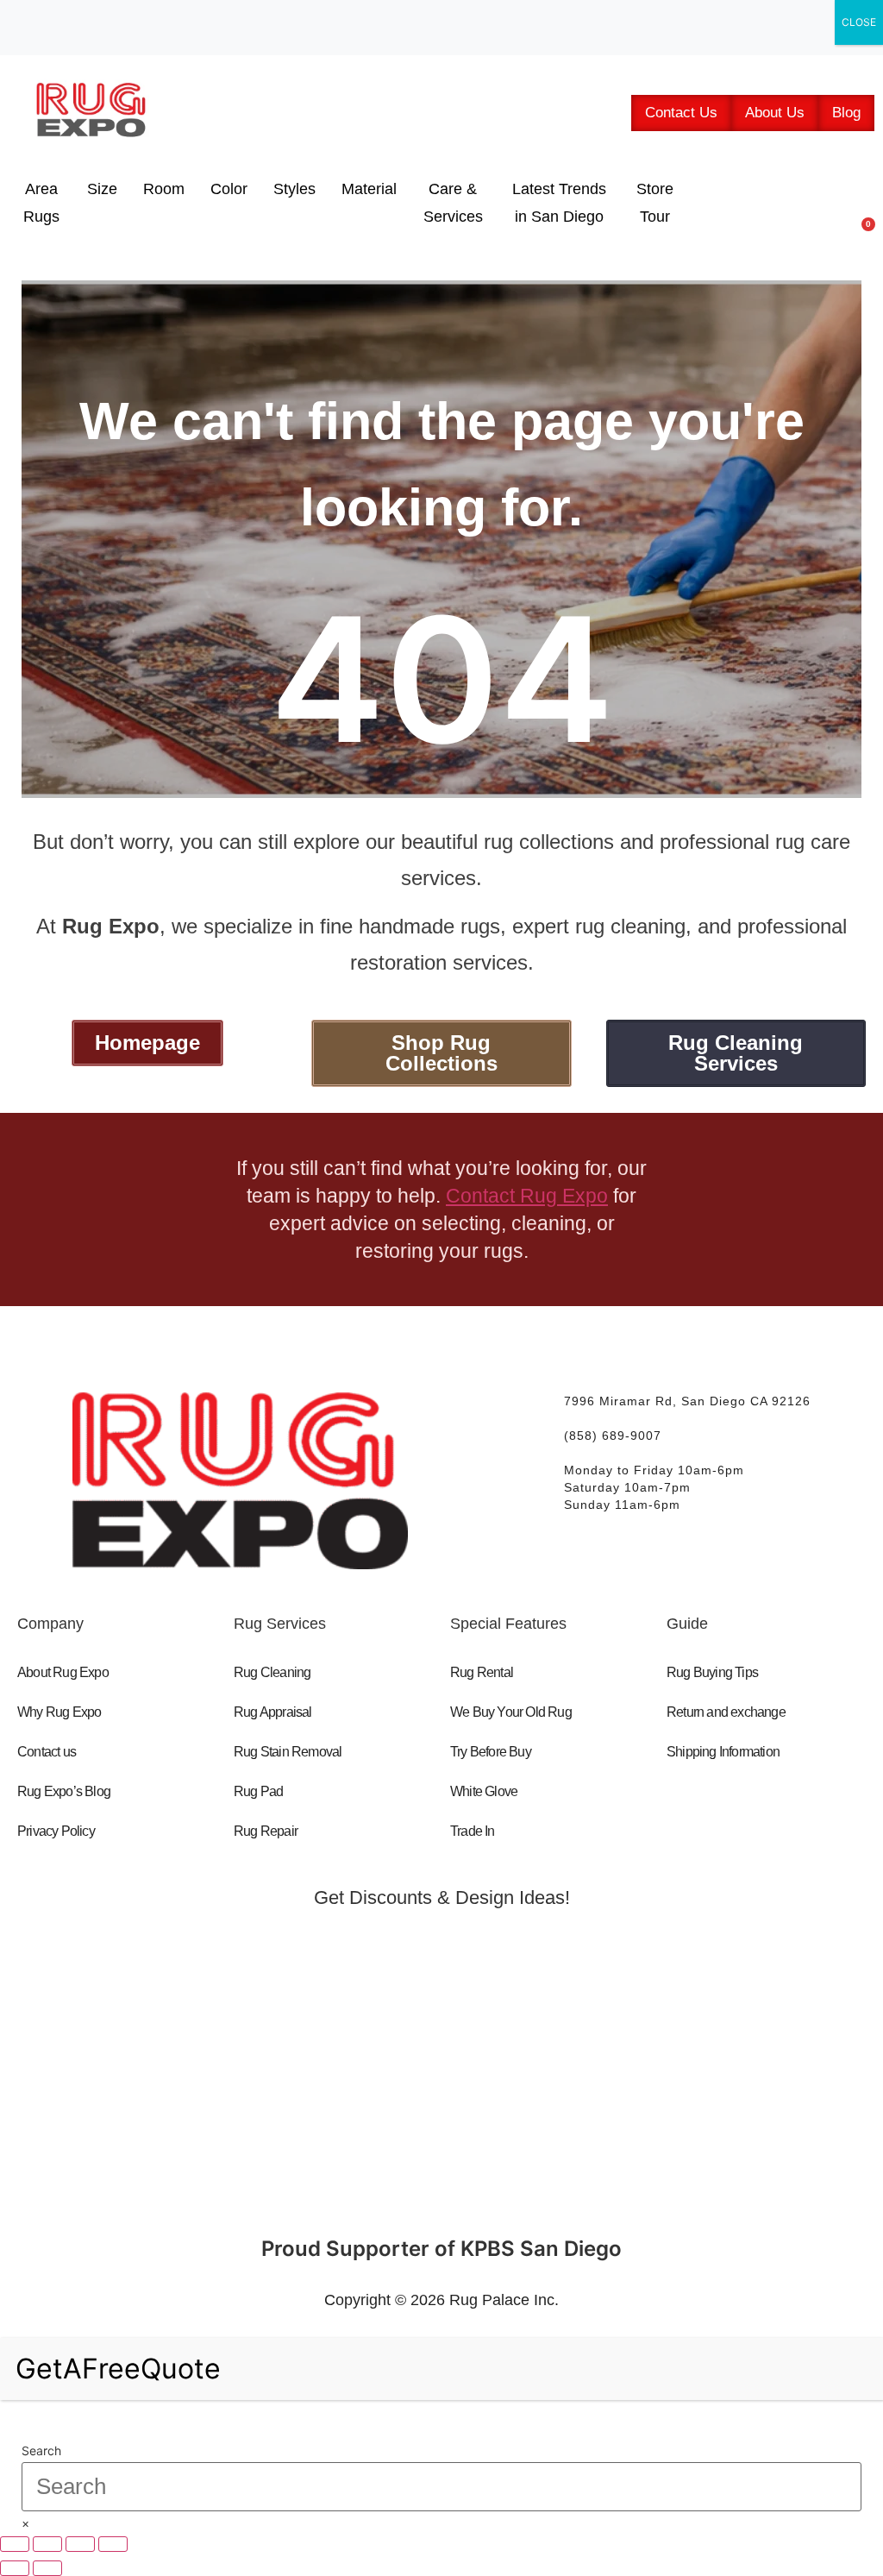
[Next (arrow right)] (47, 2568)
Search (41, 2451)
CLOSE (859, 22)
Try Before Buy (491, 1752)
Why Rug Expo (59, 1712)
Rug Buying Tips (712, 1672)
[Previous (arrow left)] (15, 2568)
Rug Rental (482, 1672)
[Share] (80, 2544)
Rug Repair (266, 1831)
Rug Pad (258, 1791)
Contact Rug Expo (527, 1196)
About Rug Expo (63, 1672)
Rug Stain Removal (288, 1752)
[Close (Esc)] (113, 2544)
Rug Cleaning (272, 1672)
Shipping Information (723, 1752)
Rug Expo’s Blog (64, 1791)
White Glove (484, 1791)
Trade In (473, 1831)
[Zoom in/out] (15, 2544)
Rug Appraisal (273, 1712)
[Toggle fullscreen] (47, 2544)
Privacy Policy (56, 1831)
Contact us (47, 1752)
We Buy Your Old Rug (511, 1712)
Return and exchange (726, 1712)
